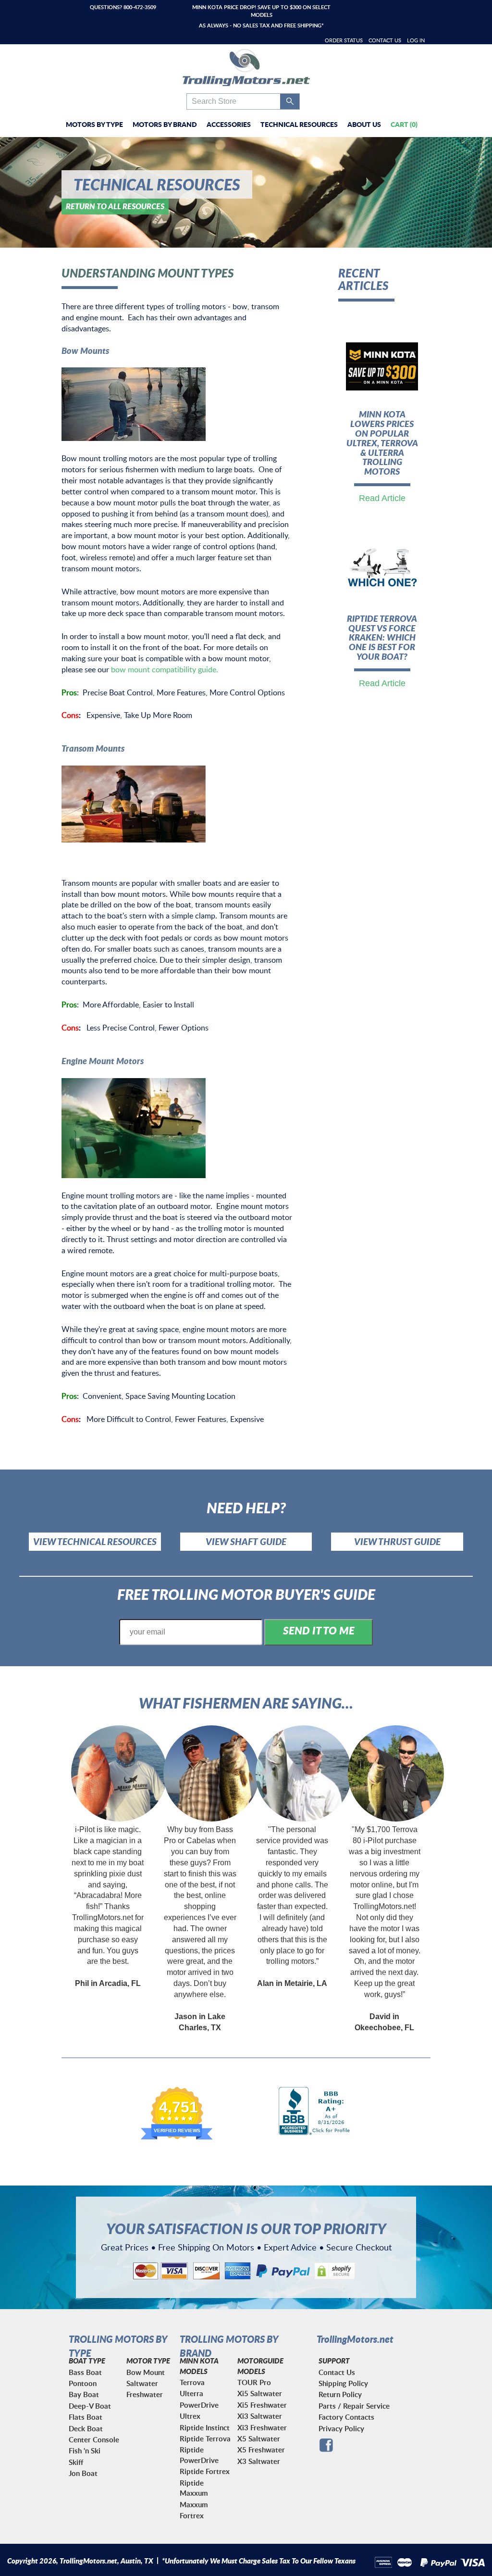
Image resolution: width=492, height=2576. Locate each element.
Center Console (94, 2440)
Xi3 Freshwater (262, 2428)
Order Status (344, 40)
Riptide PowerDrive (199, 2455)
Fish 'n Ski (85, 2451)
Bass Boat (85, 2372)
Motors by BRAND (165, 124)
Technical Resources (299, 124)
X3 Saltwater (259, 2461)
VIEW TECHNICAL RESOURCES (95, 1541)
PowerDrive (199, 2405)
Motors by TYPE (94, 124)
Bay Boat (84, 2394)
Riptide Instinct (205, 2428)
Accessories (229, 124)
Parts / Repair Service (354, 2406)
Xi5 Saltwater (260, 2394)
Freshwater (145, 2394)
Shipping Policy (343, 2383)
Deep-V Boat (90, 2406)
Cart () (404, 124)
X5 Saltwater (259, 2439)
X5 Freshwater (261, 2450)
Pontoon (83, 2383)
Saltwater (142, 2383)
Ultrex (190, 2416)
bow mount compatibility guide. (165, 669)
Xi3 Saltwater (260, 2416)
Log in (416, 40)
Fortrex (192, 2516)
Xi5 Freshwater (262, 2405)
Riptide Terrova (205, 2439)
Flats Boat (86, 2417)
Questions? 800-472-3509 (123, 7)
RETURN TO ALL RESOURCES (115, 206)
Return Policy (340, 2394)
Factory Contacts (346, 2417)
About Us (364, 124)
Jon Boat (83, 2473)
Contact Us (385, 40)
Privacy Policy (341, 2429)
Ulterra (191, 2394)
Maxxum (194, 2505)
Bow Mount (146, 2372)
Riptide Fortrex (205, 2471)
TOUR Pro (254, 2382)
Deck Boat (86, 2429)
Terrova (192, 2382)
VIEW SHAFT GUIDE (246, 1541)
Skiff (76, 2462)
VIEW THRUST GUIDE (397, 1541)
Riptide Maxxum (194, 2488)
